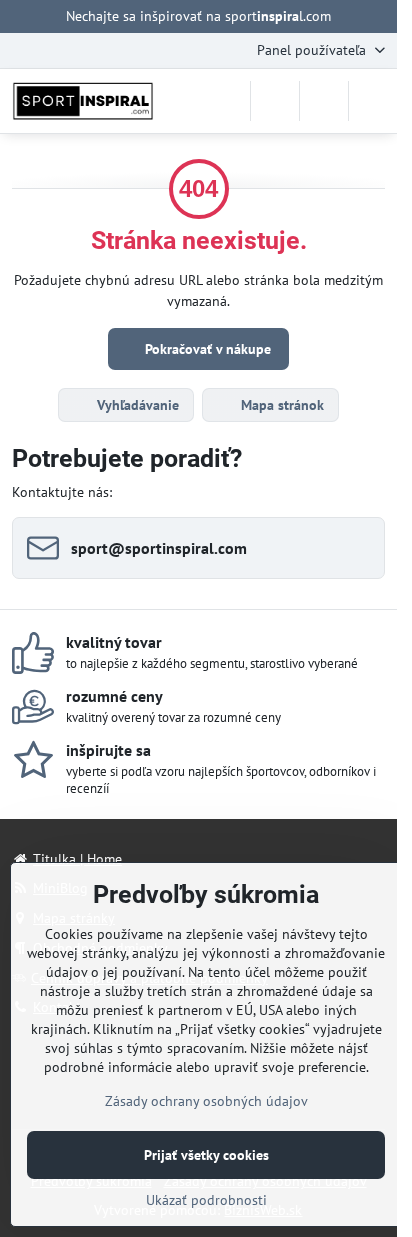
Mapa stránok (280, 405)
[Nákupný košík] (324, 101)
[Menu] (373, 101)
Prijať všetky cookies (206, 1155)
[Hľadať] (275, 101)
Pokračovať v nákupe (206, 349)
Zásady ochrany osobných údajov (206, 1101)
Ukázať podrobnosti (206, 1200)
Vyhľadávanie (136, 405)
